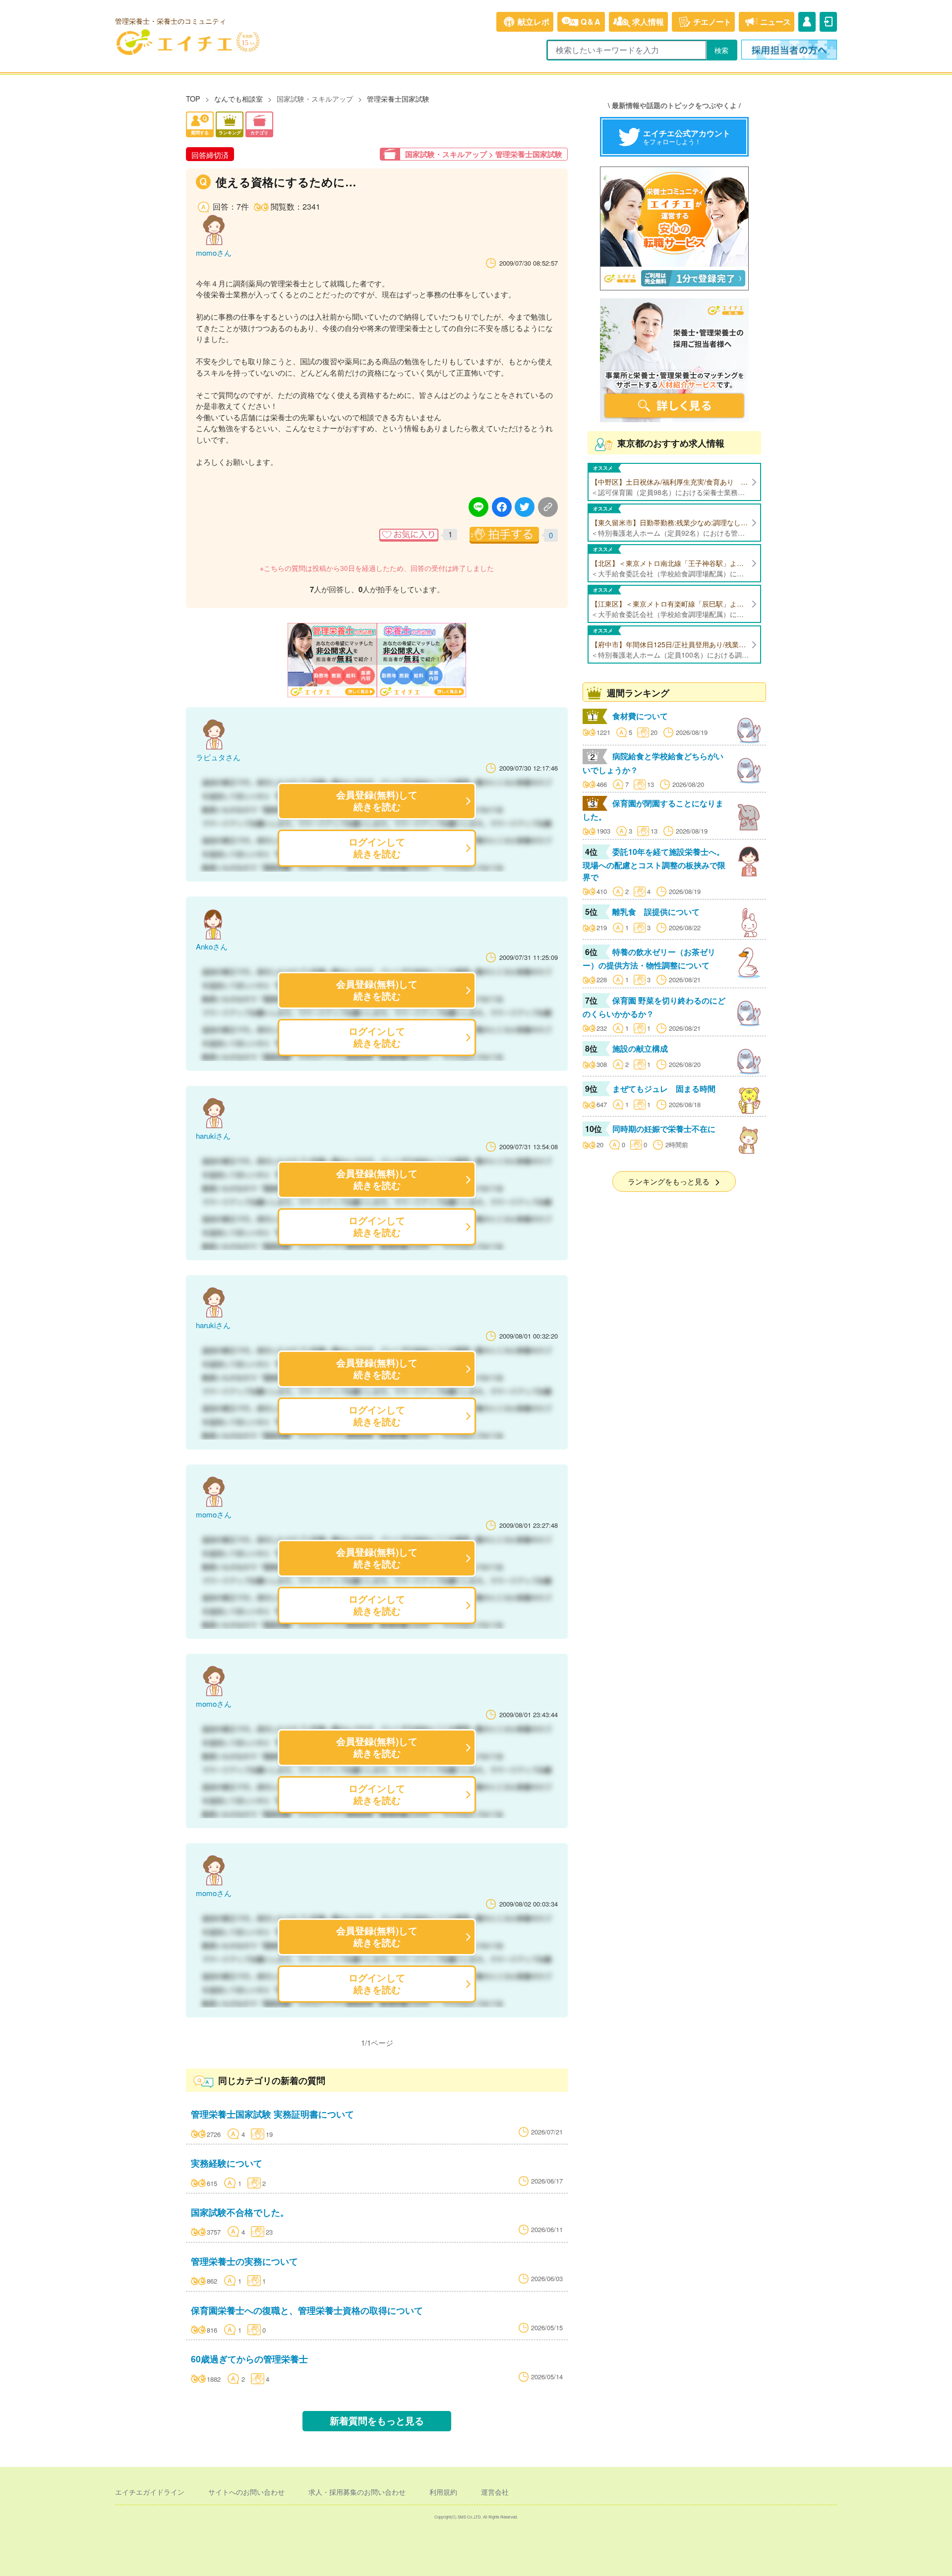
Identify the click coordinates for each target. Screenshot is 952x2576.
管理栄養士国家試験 (398, 98)
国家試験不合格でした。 (240, 2212)
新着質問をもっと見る (377, 2421)
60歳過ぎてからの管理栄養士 (249, 2359)
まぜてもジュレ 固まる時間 (664, 1089)
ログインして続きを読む (377, 848)
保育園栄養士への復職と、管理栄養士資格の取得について (307, 2310)
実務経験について (227, 2163)
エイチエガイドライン (150, 2492)
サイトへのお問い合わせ (246, 2492)
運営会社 (495, 2492)
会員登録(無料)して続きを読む (377, 801)
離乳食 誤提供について (656, 912)
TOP (193, 98)
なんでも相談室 (238, 98)
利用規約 (443, 2492)
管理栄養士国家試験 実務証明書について (272, 2114)
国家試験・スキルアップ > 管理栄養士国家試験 (484, 154)
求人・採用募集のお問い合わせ (357, 2492)
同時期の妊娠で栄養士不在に (664, 1129)
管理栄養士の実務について (244, 2261)
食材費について (640, 716)
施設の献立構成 (640, 1048)
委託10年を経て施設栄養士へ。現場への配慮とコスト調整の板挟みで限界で (654, 864)
